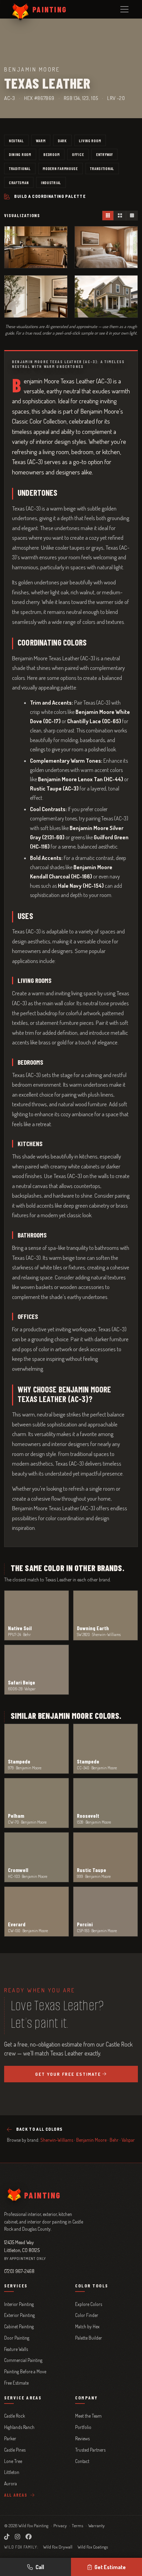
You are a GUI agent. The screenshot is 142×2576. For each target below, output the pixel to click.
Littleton (12, 2472)
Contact (82, 2461)
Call (40, 2567)
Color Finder (87, 2315)
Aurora (11, 2483)
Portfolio (83, 2427)
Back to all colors (39, 2129)
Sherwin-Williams (57, 2140)
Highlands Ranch (19, 2427)
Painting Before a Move (25, 2371)
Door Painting (17, 2338)
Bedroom (52, 154)
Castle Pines (15, 2450)
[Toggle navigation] (124, 9)
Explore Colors (89, 2304)
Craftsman (19, 182)
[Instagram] (17, 2536)
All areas (17, 2495)
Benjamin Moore (91, 2140)
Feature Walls (16, 2349)
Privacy (60, 2525)
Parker (10, 2438)
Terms (77, 2525)
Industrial (51, 182)
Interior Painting (19, 2304)
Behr (114, 2140)
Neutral (16, 141)
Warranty (97, 2525)
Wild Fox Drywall (58, 2547)
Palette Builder (89, 2338)
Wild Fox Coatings (93, 2547)
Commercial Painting (23, 2360)
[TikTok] (7, 2536)
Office (78, 154)
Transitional (102, 168)
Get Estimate (110, 2567)
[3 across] (108, 216)
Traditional (20, 168)
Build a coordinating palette (50, 196)
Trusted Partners (90, 2450)
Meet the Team (88, 2416)
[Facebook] (29, 2536)
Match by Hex (87, 2326)
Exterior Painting (19, 2315)
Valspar (128, 2140)
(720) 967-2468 (19, 2271)
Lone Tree (13, 2461)
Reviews (82, 2438)
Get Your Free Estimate (68, 2074)
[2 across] (120, 216)
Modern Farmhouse (60, 168)
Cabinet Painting (19, 2326)
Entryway (105, 154)
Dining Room (20, 154)
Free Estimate (16, 2383)
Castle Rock (14, 2416)
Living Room (90, 141)
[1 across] (132, 216)
